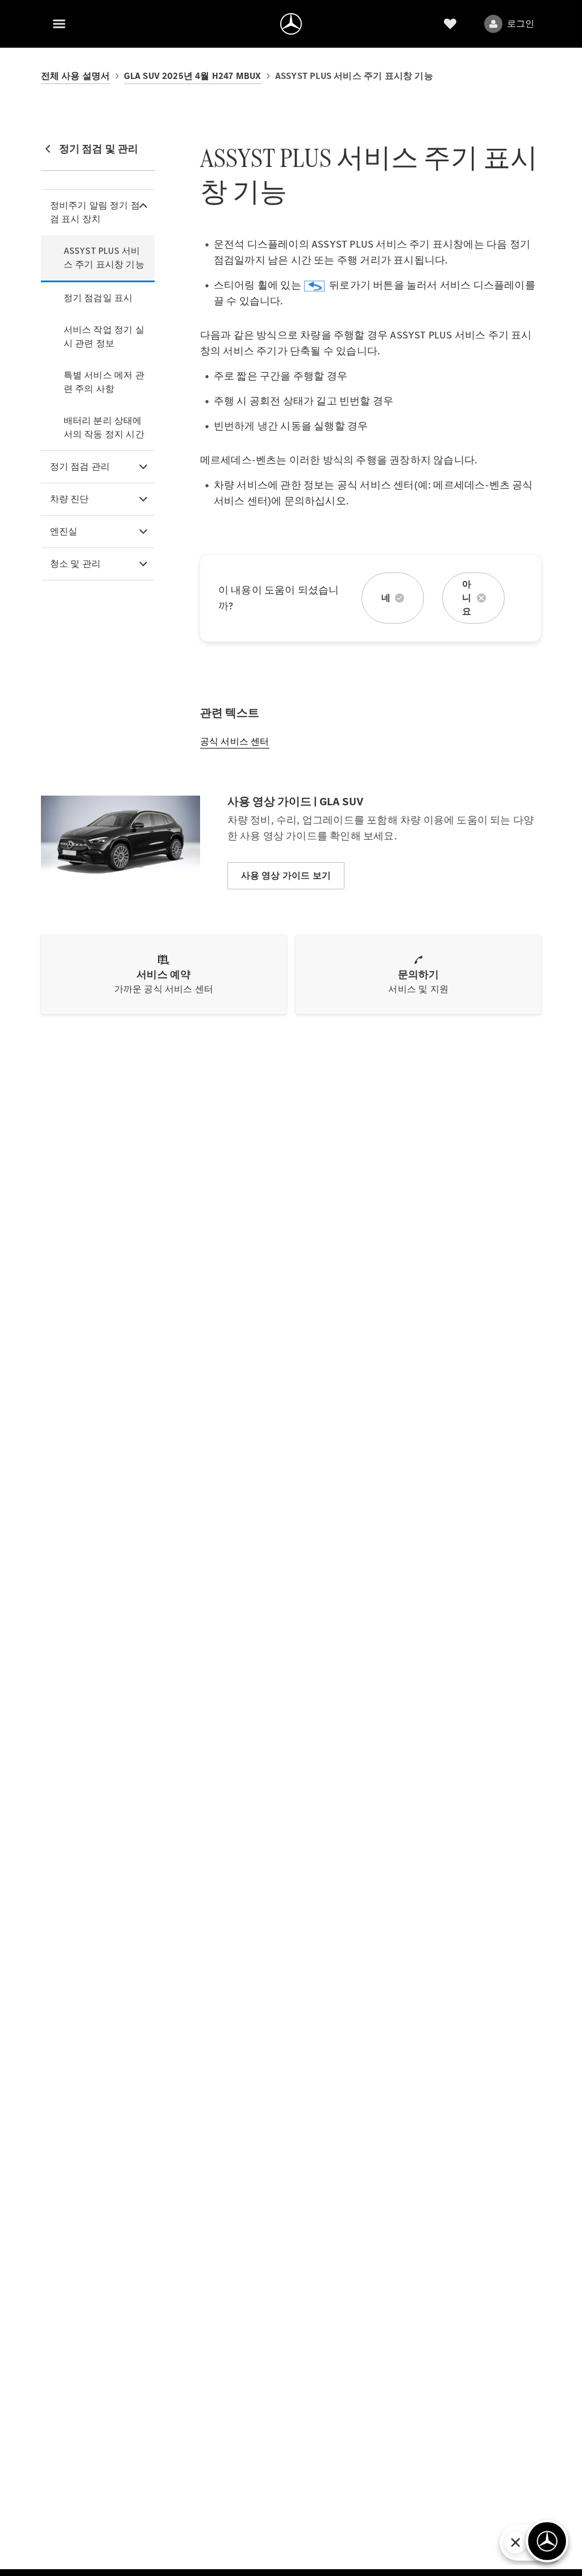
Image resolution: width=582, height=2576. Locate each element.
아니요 (467, 598)
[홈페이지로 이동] (291, 24)
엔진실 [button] (64, 531)
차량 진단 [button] (70, 499)
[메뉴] (59, 24)
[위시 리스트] (450, 24)
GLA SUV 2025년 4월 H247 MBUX (193, 76)
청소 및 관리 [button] (75, 564)
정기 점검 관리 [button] (80, 467)
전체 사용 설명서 (76, 76)
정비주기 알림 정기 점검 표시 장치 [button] (95, 212)
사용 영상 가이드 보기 (286, 875)
